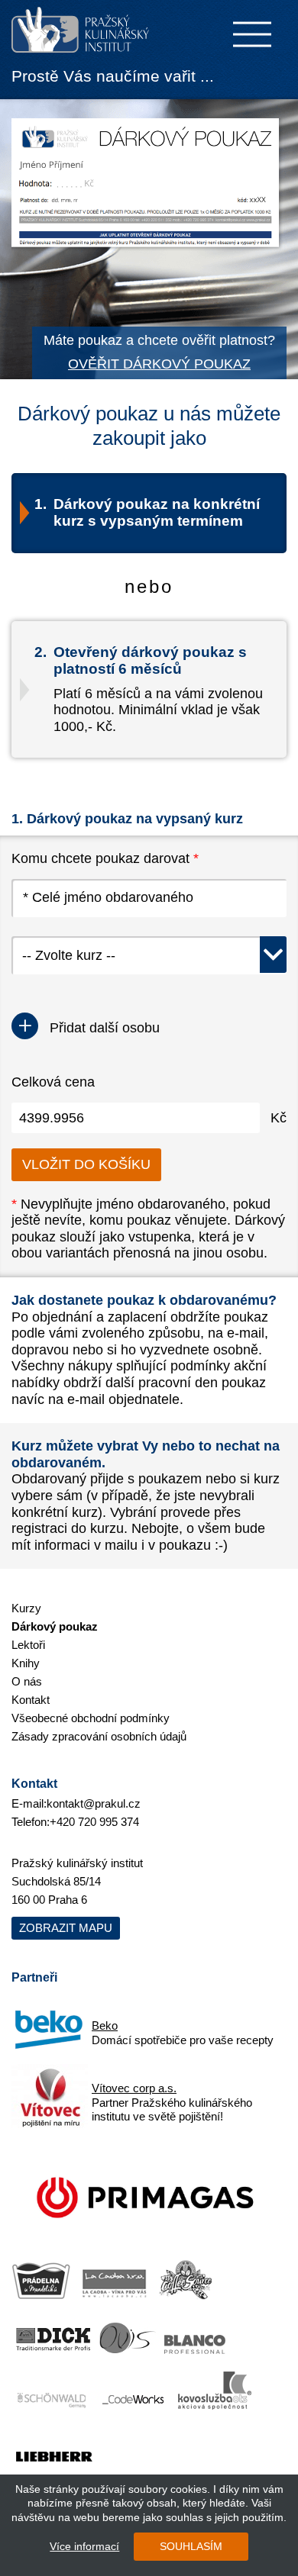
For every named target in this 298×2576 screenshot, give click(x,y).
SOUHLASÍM (191, 2546)
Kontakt (31, 1700)
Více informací (84, 2546)
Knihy (26, 1663)
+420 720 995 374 (94, 1822)
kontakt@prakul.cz (94, 1803)
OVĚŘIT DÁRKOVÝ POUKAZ (159, 364)
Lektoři (28, 1645)
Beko (105, 2025)
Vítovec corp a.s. (134, 2088)
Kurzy (26, 1608)
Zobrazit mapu (66, 1928)
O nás (27, 1681)
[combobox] (149, 955)
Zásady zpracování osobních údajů (99, 1736)
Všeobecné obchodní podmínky (91, 1718)
